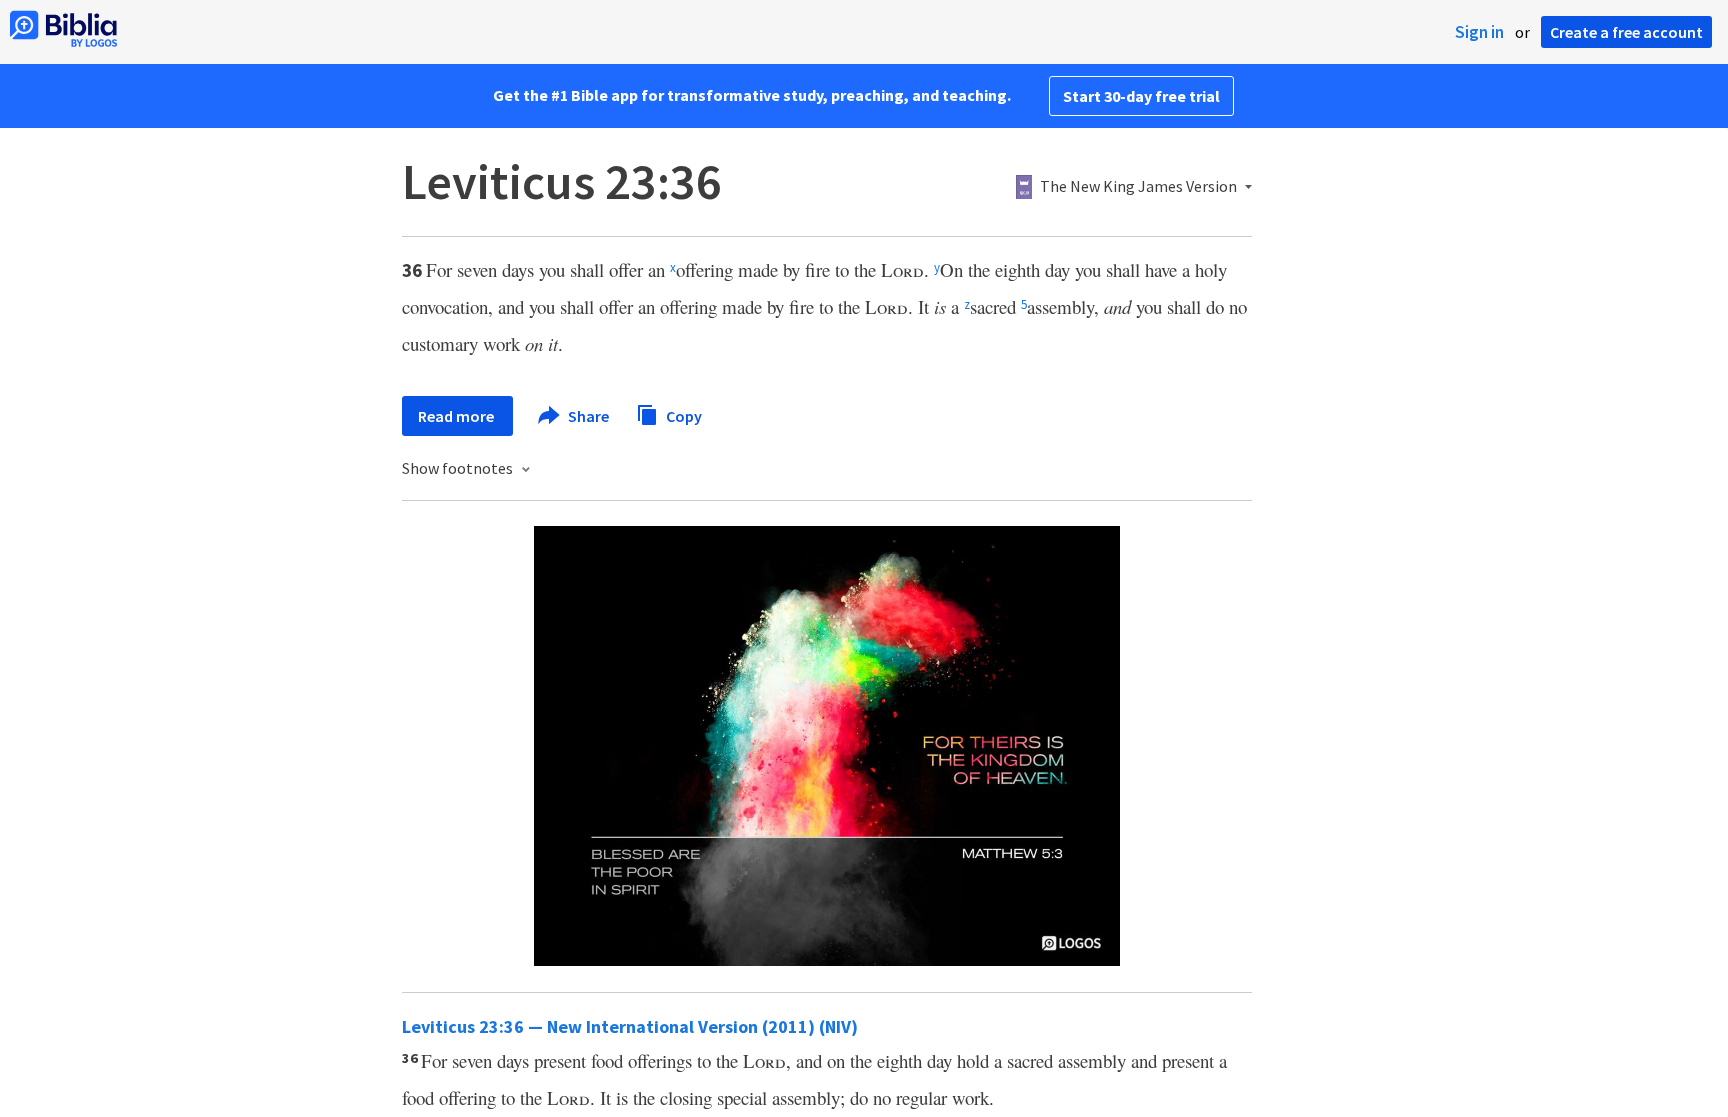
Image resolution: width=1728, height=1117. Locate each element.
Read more (457, 416)
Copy (682, 415)
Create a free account (1626, 32)
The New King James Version (1138, 187)
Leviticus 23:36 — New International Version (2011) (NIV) (630, 1026)
